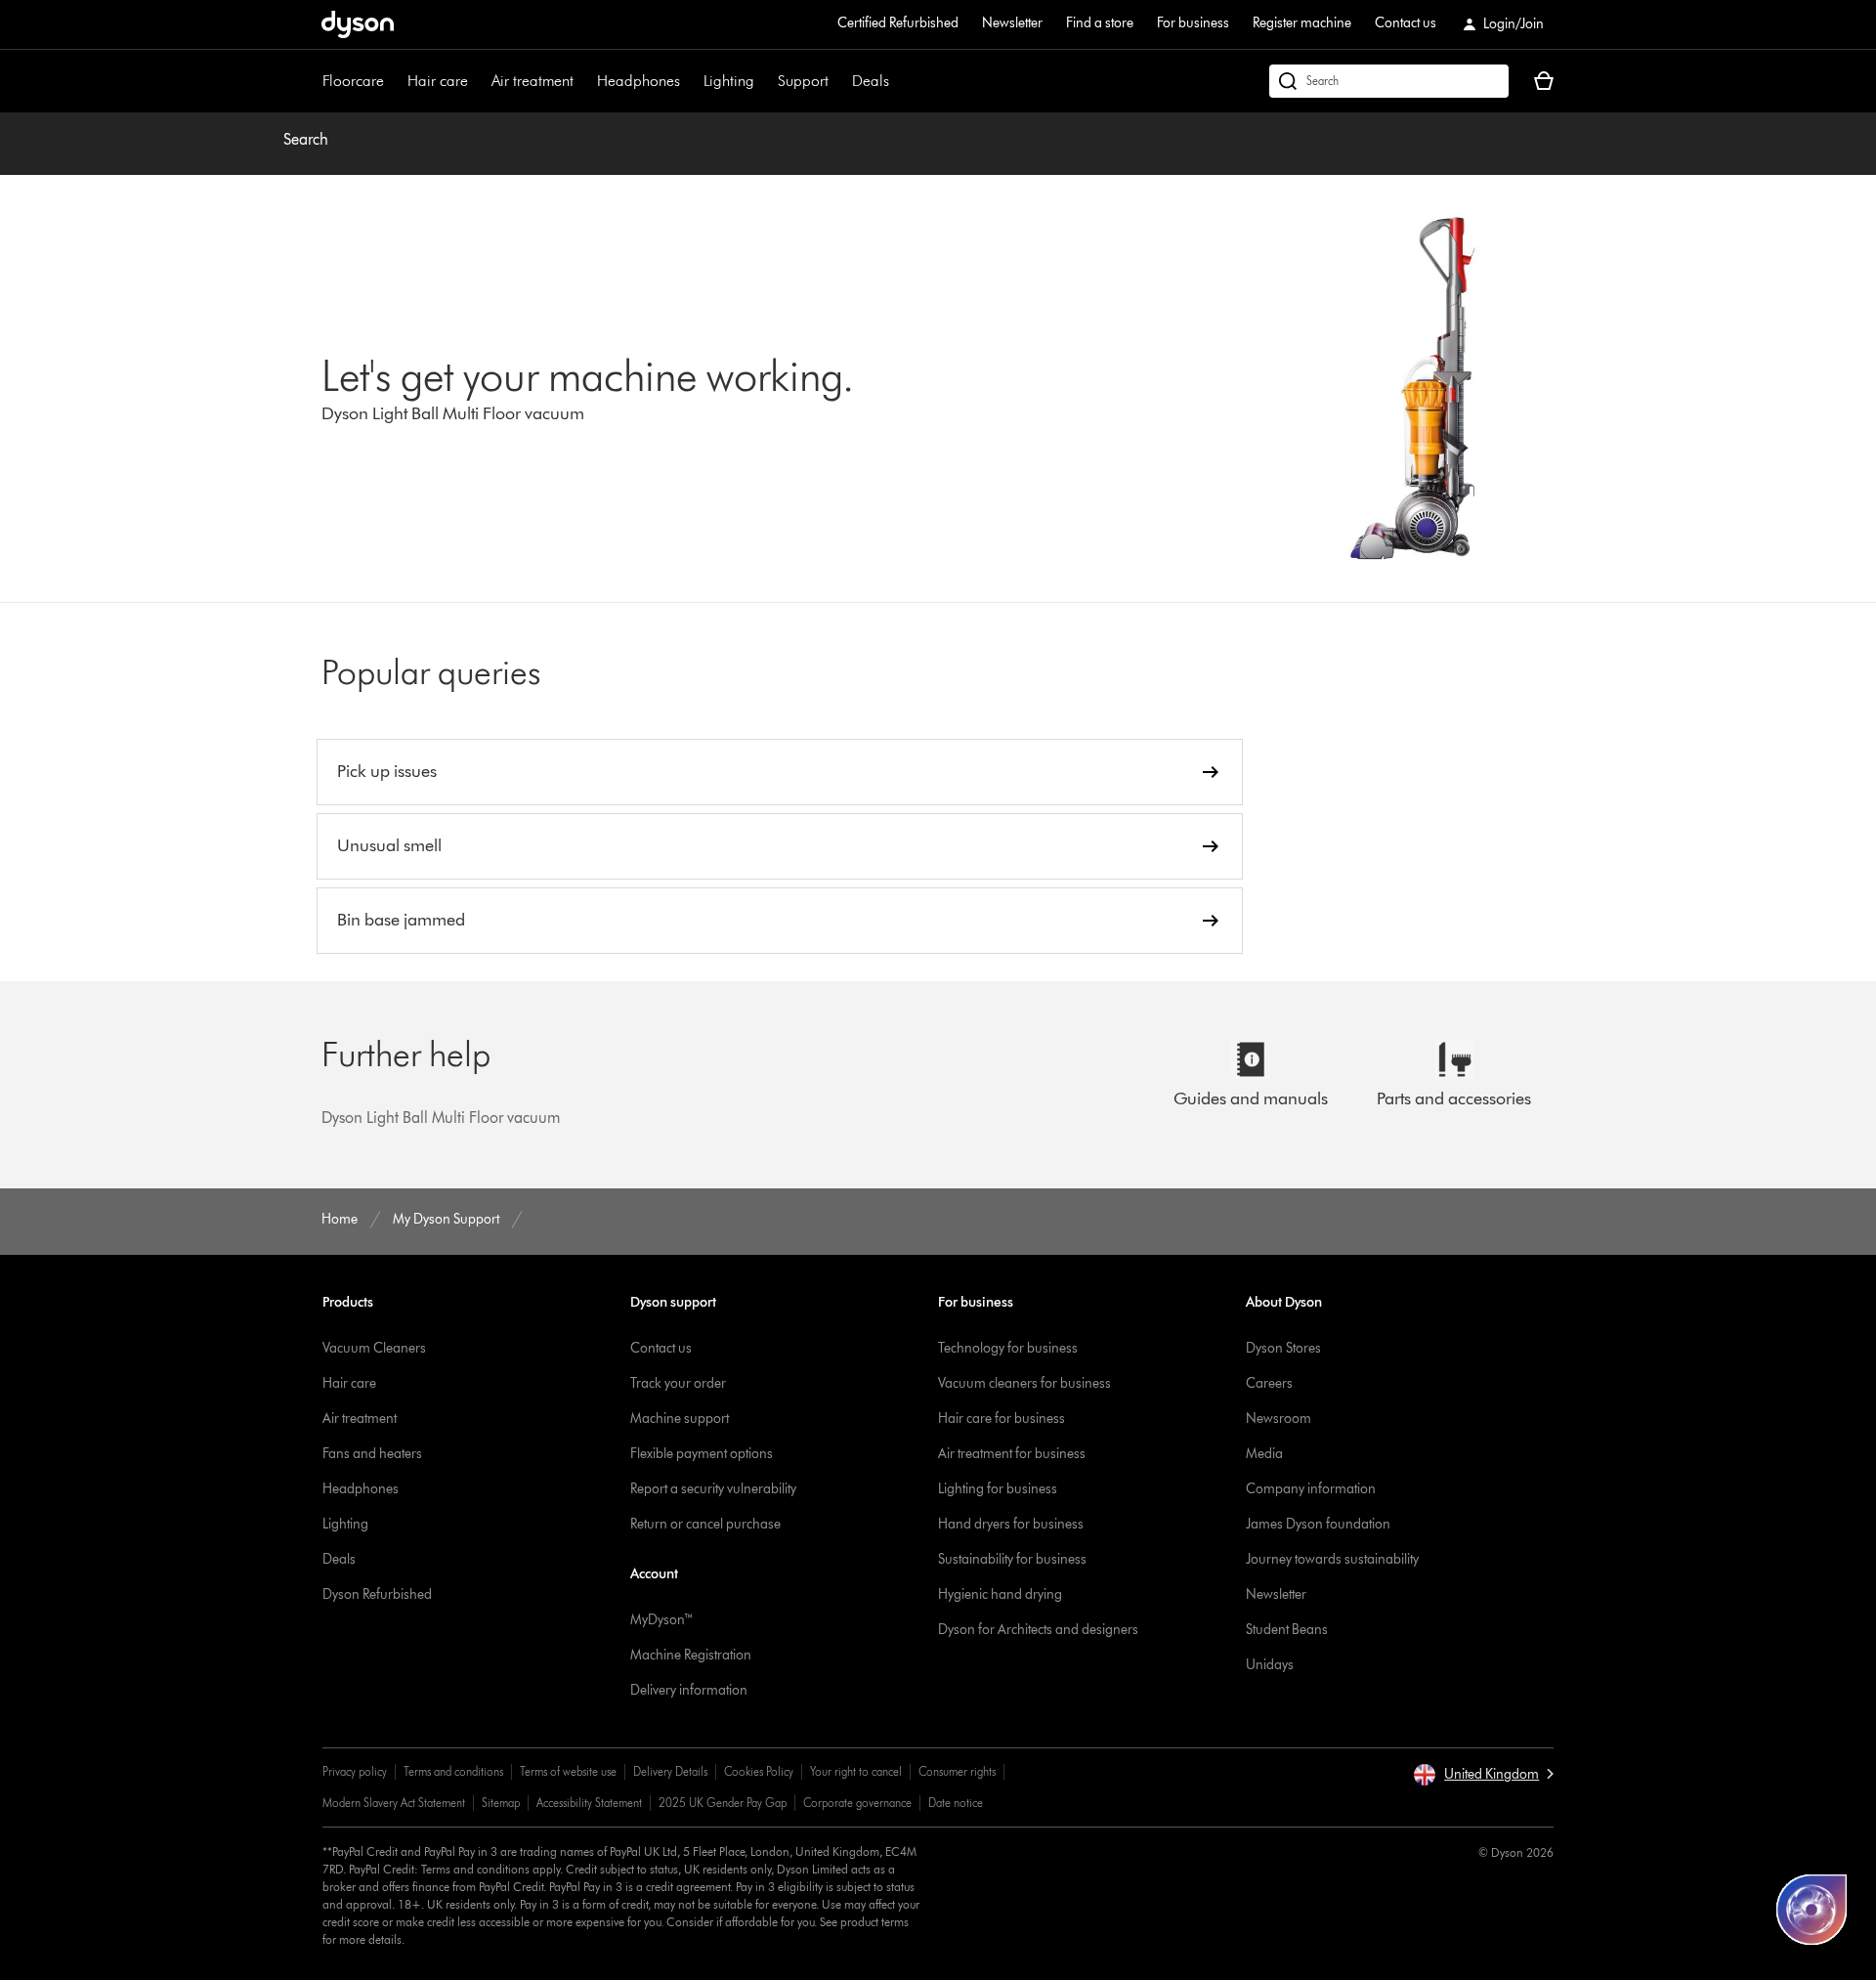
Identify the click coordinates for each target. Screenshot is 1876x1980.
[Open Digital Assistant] (1812, 1910)
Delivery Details (670, 1771)
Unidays (1270, 1665)
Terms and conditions (453, 1771)
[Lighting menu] (764, 81)
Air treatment (533, 81)
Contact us (1406, 23)
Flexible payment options (702, 1454)
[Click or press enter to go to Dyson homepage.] (358, 24)
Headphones (639, 81)
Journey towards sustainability (1332, 1559)
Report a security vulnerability (713, 1489)
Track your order (678, 1383)
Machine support (680, 1419)
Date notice (956, 1803)
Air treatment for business (1012, 1454)
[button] (1483, 1775)
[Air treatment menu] (583, 81)
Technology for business (1008, 1348)
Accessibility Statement (589, 1803)
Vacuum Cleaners (374, 1348)
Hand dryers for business (1011, 1524)
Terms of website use (568, 1771)
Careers (1269, 1383)
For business (1193, 23)
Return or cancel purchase (705, 1524)
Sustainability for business (1012, 1559)
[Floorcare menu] (394, 81)
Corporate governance (857, 1803)
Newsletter (1012, 23)
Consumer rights (957, 1771)
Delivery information (689, 1690)
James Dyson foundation (1318, 1524)
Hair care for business (1002, 1419)
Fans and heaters (372, 1454)
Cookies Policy (759, 1771)
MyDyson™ (662, 1620)
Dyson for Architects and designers (1038, 1630)
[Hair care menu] (478, 81)
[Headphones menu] (690, 81)
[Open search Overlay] (1389, 81)
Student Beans (1287, 1630)
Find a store (1100, 23)
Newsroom (1279, 1419)
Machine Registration (691, 1655)
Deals (871, 81)
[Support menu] (838, 81)
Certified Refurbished (898, 23)
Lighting (729, 81)
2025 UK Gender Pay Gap (723, 1803)
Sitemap (501, 1803)
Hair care (438, 81)
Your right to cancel (856, 1771)
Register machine (1302, 23)
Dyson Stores (1283, 1348)
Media (1264, 1454)
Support (803, 81)
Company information (1311, 1489)
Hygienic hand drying (1000, 1594)
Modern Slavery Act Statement (394, 1803)
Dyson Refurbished (377, 1594)
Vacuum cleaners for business (1024, 1383)
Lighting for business (998, 1489)
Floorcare (353, 81)
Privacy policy (355, 1771)
